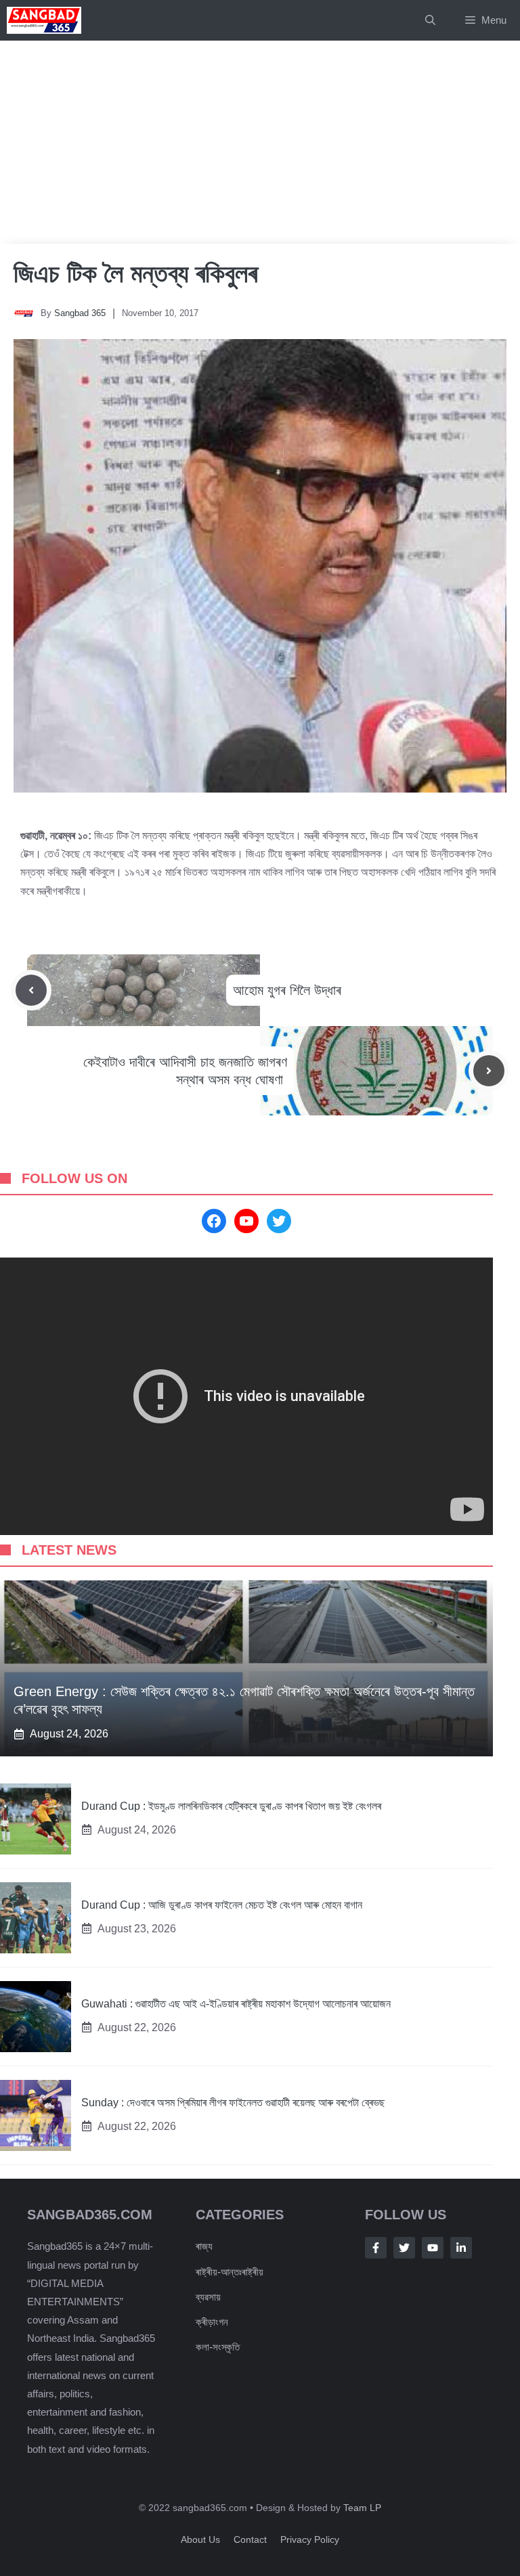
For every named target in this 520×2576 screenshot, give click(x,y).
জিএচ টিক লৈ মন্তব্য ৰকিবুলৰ (135, 273)
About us (200, 2539)
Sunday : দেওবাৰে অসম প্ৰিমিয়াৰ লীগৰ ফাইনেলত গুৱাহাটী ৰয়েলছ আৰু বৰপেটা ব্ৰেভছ (233, 2103)
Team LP (362, 2508)
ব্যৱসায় (208, 2297)
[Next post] (489, 1071)
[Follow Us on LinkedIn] (461, 2248)
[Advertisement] (260, 142)
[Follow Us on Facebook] (376, 2248)
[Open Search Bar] (430, 20)
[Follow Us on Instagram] (433, 2248)
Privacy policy (310, 2539)
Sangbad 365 (80, 313)
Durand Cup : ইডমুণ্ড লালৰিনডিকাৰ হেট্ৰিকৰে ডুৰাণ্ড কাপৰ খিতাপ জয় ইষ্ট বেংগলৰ (231, 1806)
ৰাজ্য (204, 2246)
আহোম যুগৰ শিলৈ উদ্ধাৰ (289, 990)
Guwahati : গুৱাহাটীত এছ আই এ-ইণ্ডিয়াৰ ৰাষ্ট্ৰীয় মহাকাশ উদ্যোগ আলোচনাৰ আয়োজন (236, 2004)
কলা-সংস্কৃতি (218, 2347)
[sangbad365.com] (44, 20)
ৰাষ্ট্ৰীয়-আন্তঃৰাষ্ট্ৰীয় (230, 2272)
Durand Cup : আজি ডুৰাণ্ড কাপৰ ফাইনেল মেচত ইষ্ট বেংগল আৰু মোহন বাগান (222, 1905)
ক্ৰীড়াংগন (212, 2322)
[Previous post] (31, 990)
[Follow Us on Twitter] (404, 2248)
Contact (250, 2539)
